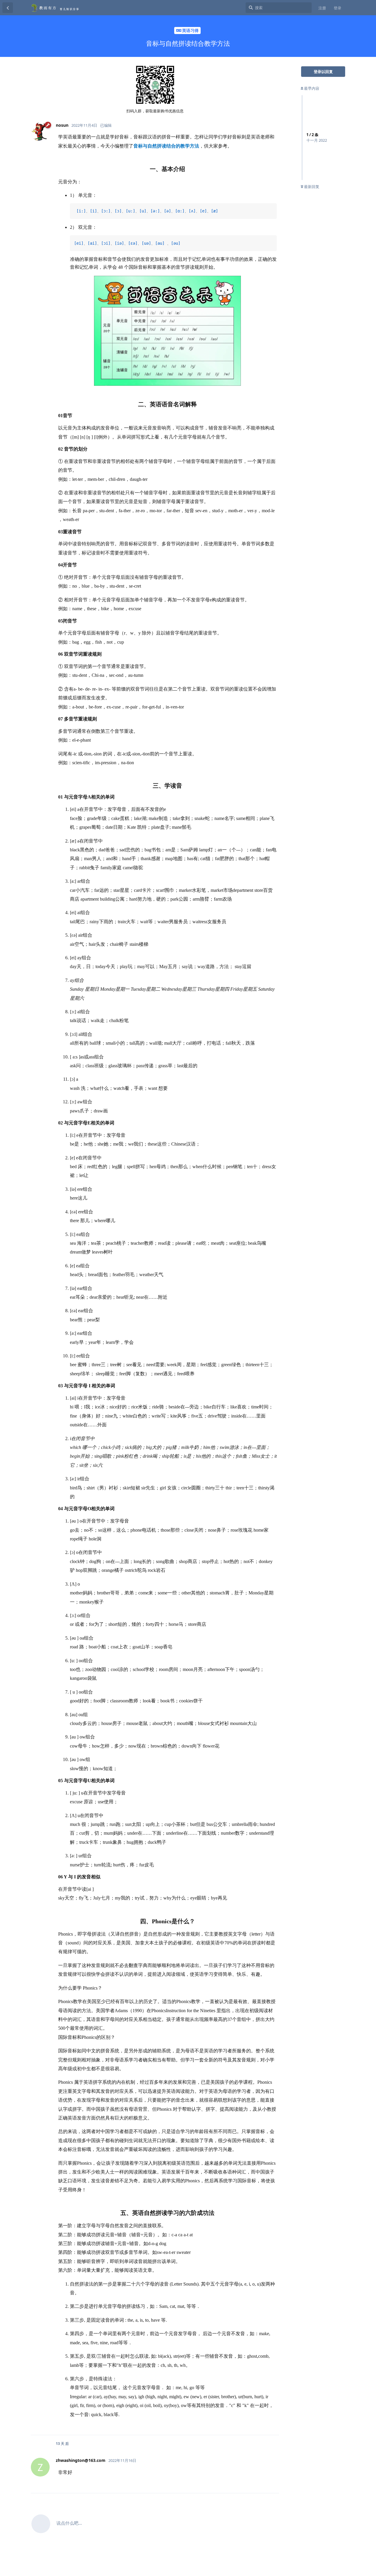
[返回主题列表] (8, 8)
